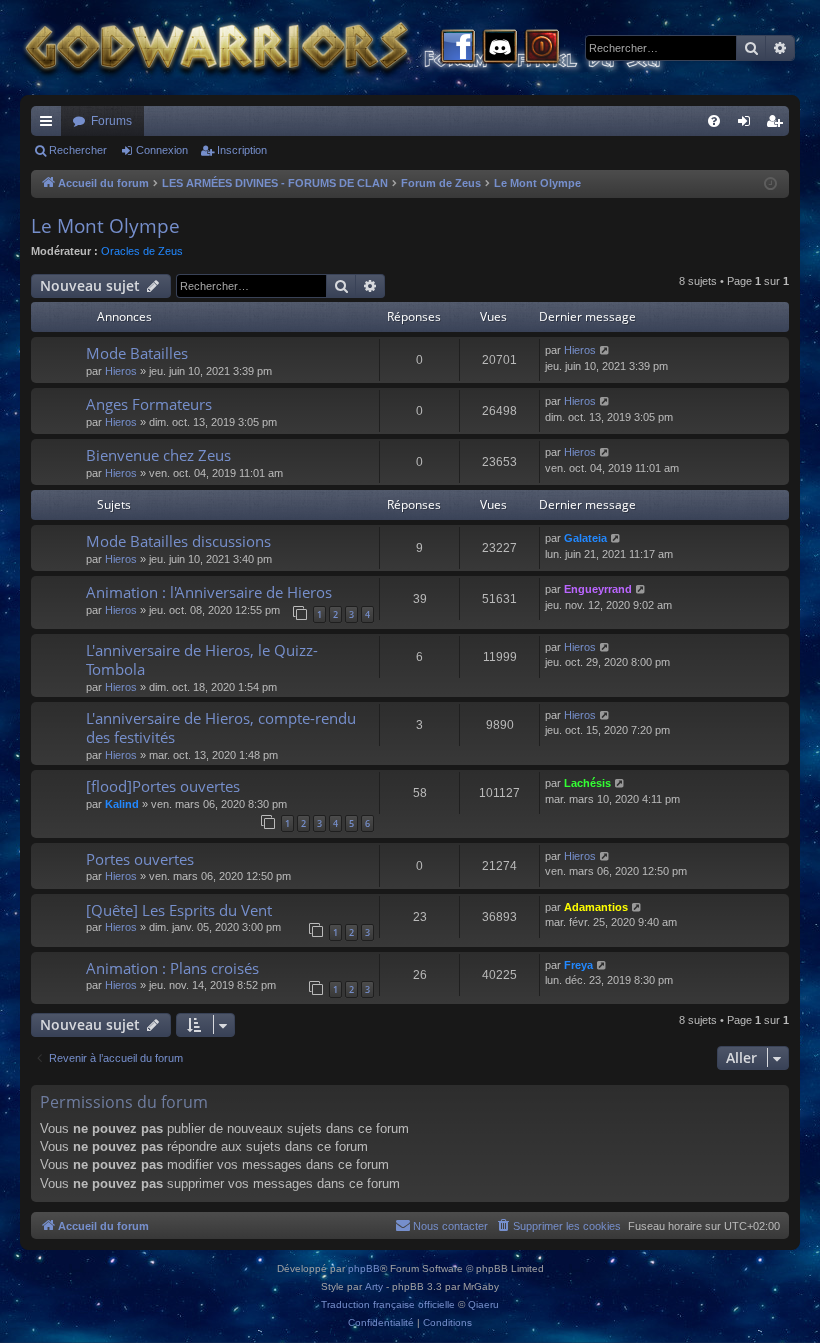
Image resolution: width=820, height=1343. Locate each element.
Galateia (585, 538)
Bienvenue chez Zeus (158, 455)
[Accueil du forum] (380, 47)
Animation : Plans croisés (172, 968)
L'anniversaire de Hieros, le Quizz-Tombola (202, 659)
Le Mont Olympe (105, 226)
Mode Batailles (137, 353)
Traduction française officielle (388, 1304)
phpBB (364, 1268)
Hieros (121, 371)
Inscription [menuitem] (778, 125)
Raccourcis (50, 125)
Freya (578, 965)
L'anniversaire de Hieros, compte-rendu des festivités (221, 727)
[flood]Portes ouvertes (163, 786)
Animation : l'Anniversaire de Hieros (209, 592)
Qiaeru (483, 1304)
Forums (111, 121)
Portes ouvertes (140, 859)
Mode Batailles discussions (178, 541)
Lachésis (587, 783)
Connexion (162, 150)
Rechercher (78, 150)
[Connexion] (542, 48)
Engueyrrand (598, 589)
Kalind (122, 804)
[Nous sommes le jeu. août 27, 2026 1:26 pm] (770, 184)
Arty (374, 1286)
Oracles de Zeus (142, 251)
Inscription (242, 150)
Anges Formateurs (149, 404)
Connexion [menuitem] (748, 125)
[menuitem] (714, 121)
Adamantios (596, 907)
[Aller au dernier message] (605, 350)
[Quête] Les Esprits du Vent (179, 910)
